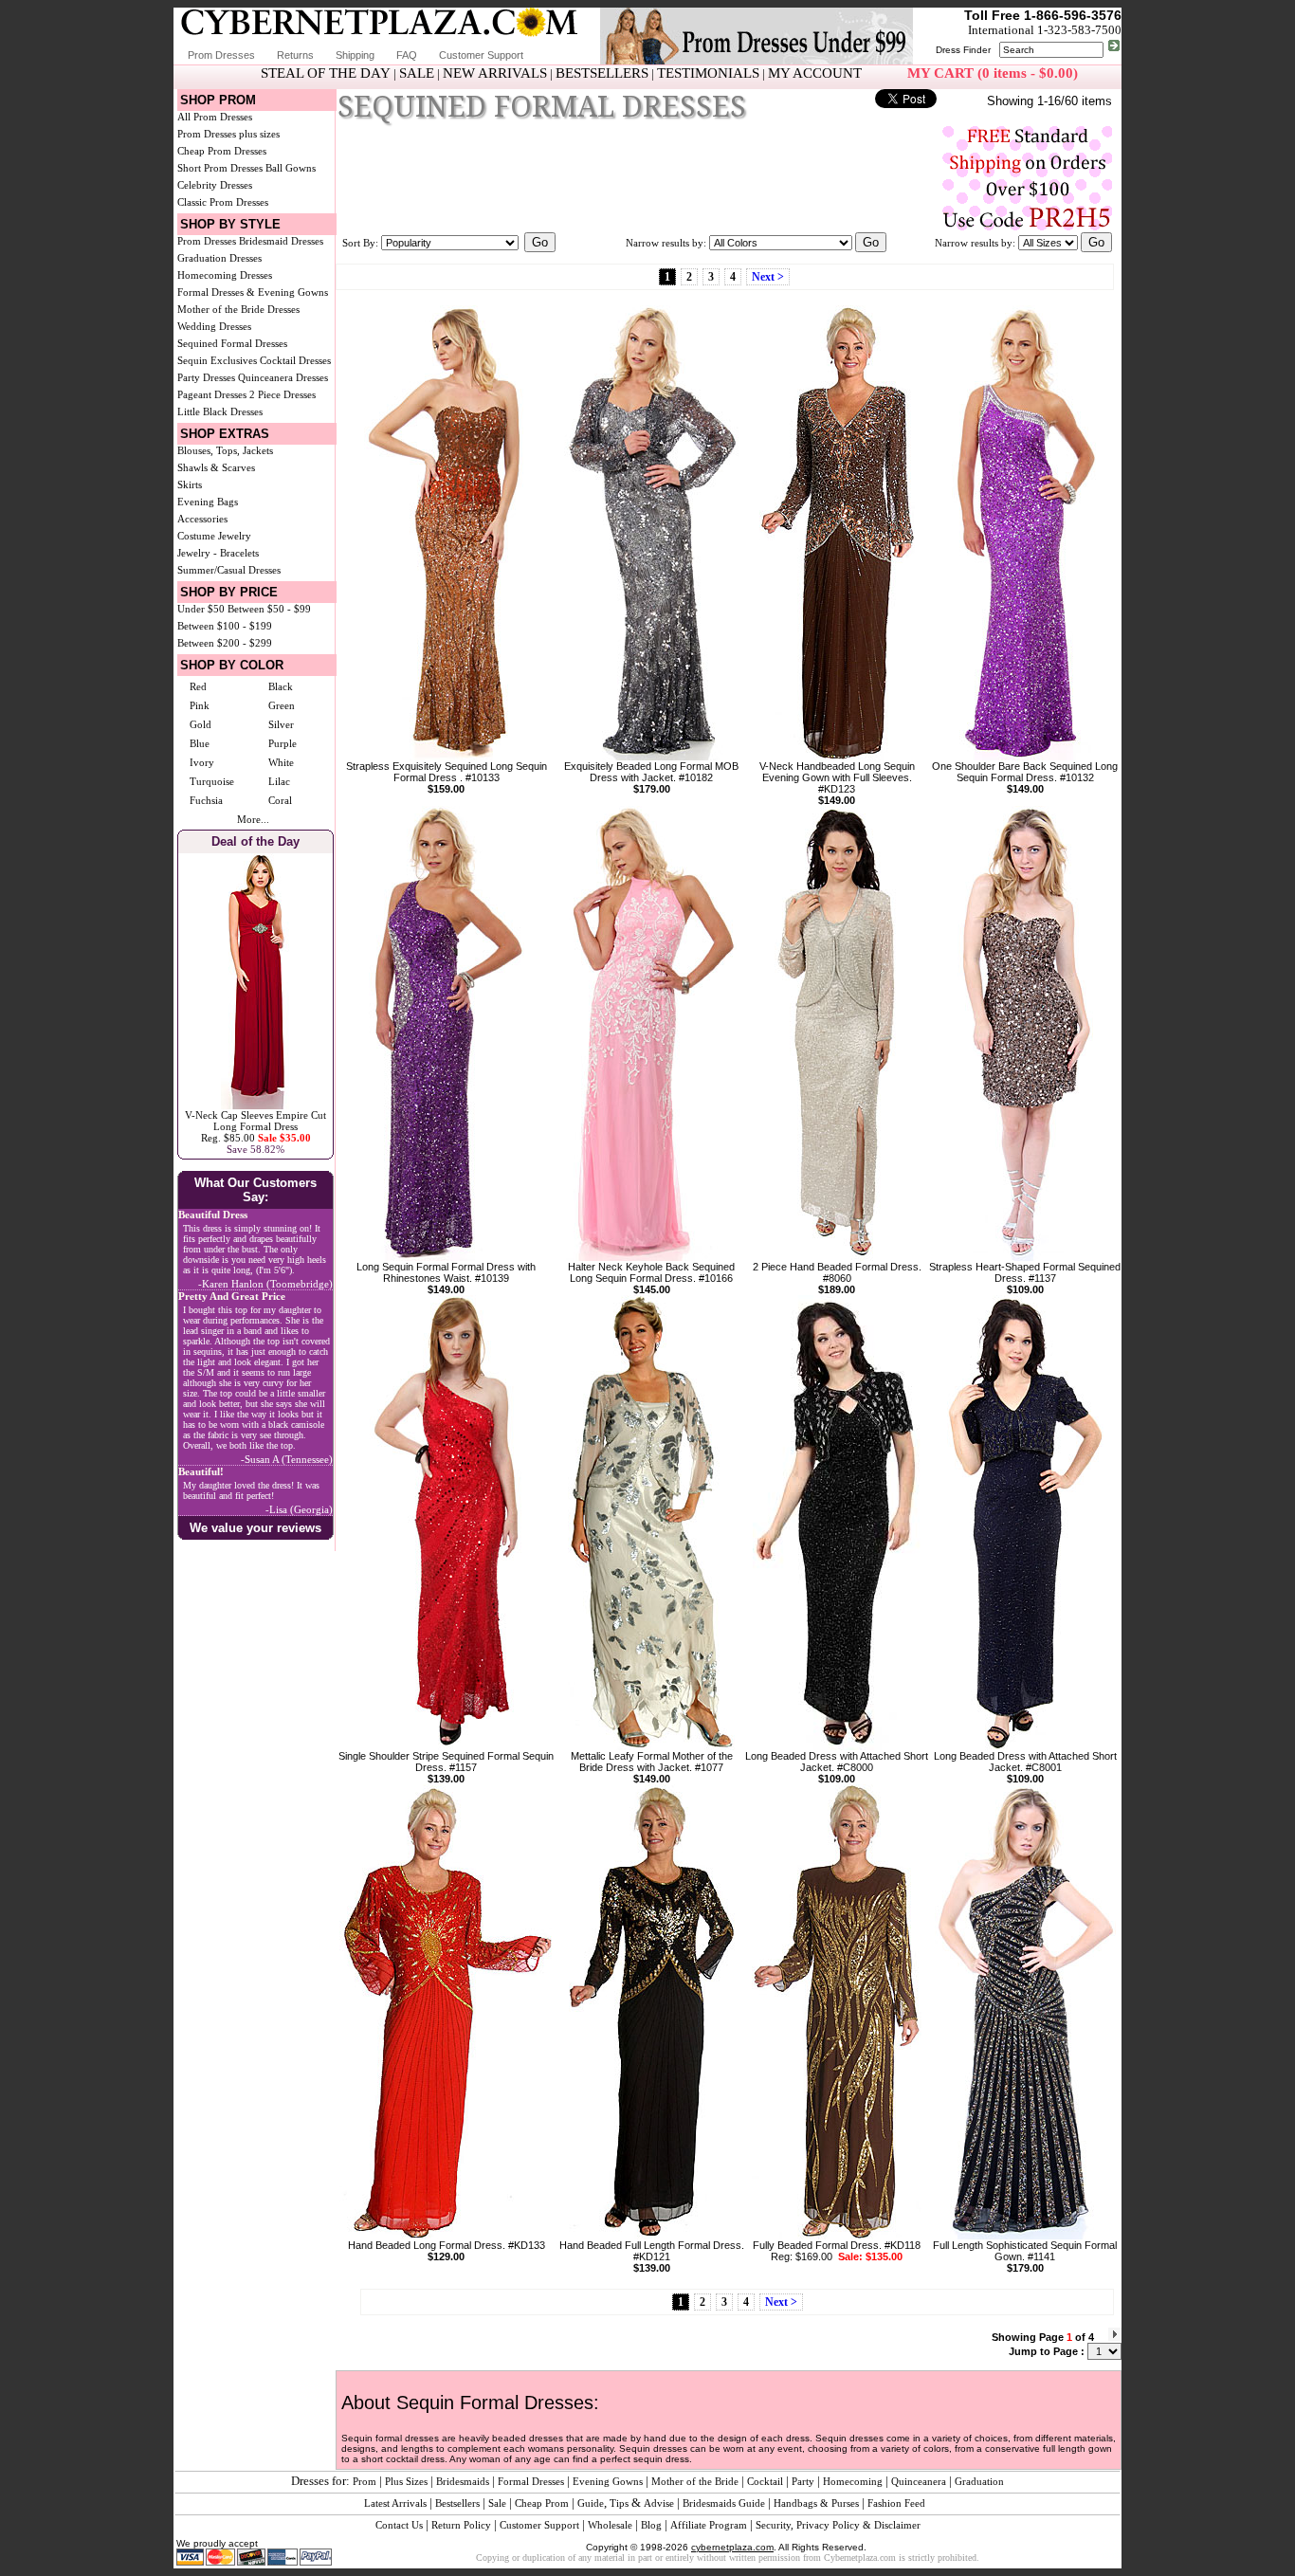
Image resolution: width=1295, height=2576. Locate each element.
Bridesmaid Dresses (281, 241)
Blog (651, 2525)
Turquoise (212, 781)
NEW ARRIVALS (495, 73)
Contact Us (399, 2525)
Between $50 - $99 (269, 609)
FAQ (407, 55)
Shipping (355, 55)
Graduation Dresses (219, 258)
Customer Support (481, 55)
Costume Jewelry (214, 536)
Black (281, 686)
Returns (295, 55)
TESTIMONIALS (708, 73)
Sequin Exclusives (217, 360)
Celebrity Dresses (215, 185)
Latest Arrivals (395, 2503)
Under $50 (201, 609)
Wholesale (610, 2525)
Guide (591, 2503)
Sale (497, 2503)
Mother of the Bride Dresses (238, 309)
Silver (281, 724)
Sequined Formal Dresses (232, 343)
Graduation (979, 2481)
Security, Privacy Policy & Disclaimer (838, 2525)
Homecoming (853, 2481)
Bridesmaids (463, 2481)
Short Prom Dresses (220, 168)
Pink (200, 705)
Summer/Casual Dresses (229, 570)
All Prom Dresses (215, 117)
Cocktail (765, 2481)
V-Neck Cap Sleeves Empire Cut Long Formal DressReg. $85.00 (255, 1126)
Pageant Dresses (212, 394)
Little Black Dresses (220, 411)
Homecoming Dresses (225, 275)
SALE (417, 73)
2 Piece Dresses (283, 394)
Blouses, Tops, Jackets (225, 450)
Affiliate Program (709, 2525)
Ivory (202, 762)
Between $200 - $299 (225, 643)
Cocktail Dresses (295, 360)
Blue (200, 743)
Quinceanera (919, 2481)
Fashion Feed (896, 2503)
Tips (619, 2503)
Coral (280, 800)
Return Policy (461, 2525)
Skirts (190, 484)
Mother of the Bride (695, 2481)
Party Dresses (206, 377)
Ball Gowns (291, 168)
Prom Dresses (221, 55)
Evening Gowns (608, 2481)
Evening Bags (208, 502)
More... (253, 819)
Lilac (279, 781)
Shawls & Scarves (216, 467)
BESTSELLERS (602, 73)
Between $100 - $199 (225, 626)
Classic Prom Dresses (223, 202)
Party (803, 2481)
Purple (283, 743)
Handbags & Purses (816, 2503)
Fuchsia (206, 800)
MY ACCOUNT (815, 73)
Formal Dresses (531, 2481)
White (281, 762)
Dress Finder (963, 50)
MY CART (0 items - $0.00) (993, 73)
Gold (201, 724)
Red (198, 686)
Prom (365, 2481)
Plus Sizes (406, 2481)
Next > (768, 277)
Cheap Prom (542, 2503)
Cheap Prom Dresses (222, 151)
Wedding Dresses (214, 326)
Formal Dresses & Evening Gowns (253, 292)
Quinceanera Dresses (283, 377)
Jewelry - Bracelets (218, 553)
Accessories (202, 519)
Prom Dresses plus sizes (228, 134)
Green (282, 705)
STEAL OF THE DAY (326, 73)
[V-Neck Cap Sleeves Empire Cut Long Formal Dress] (255, 1105)
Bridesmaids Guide (724, 2503)
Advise (659, 2503)
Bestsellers (457, 2503)
